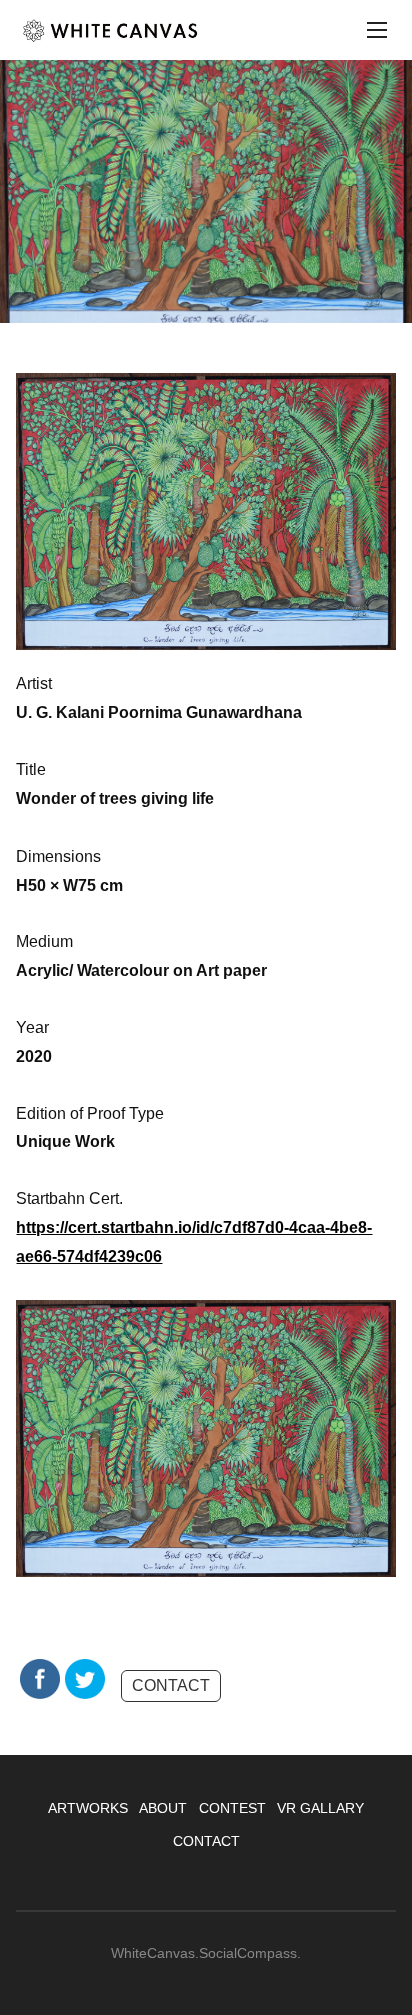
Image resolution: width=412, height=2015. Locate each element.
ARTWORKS (88, 1808)
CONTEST (232, 1808)
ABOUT (163, 1808)
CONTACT (171, 1685)
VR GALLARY (320, 1808)
